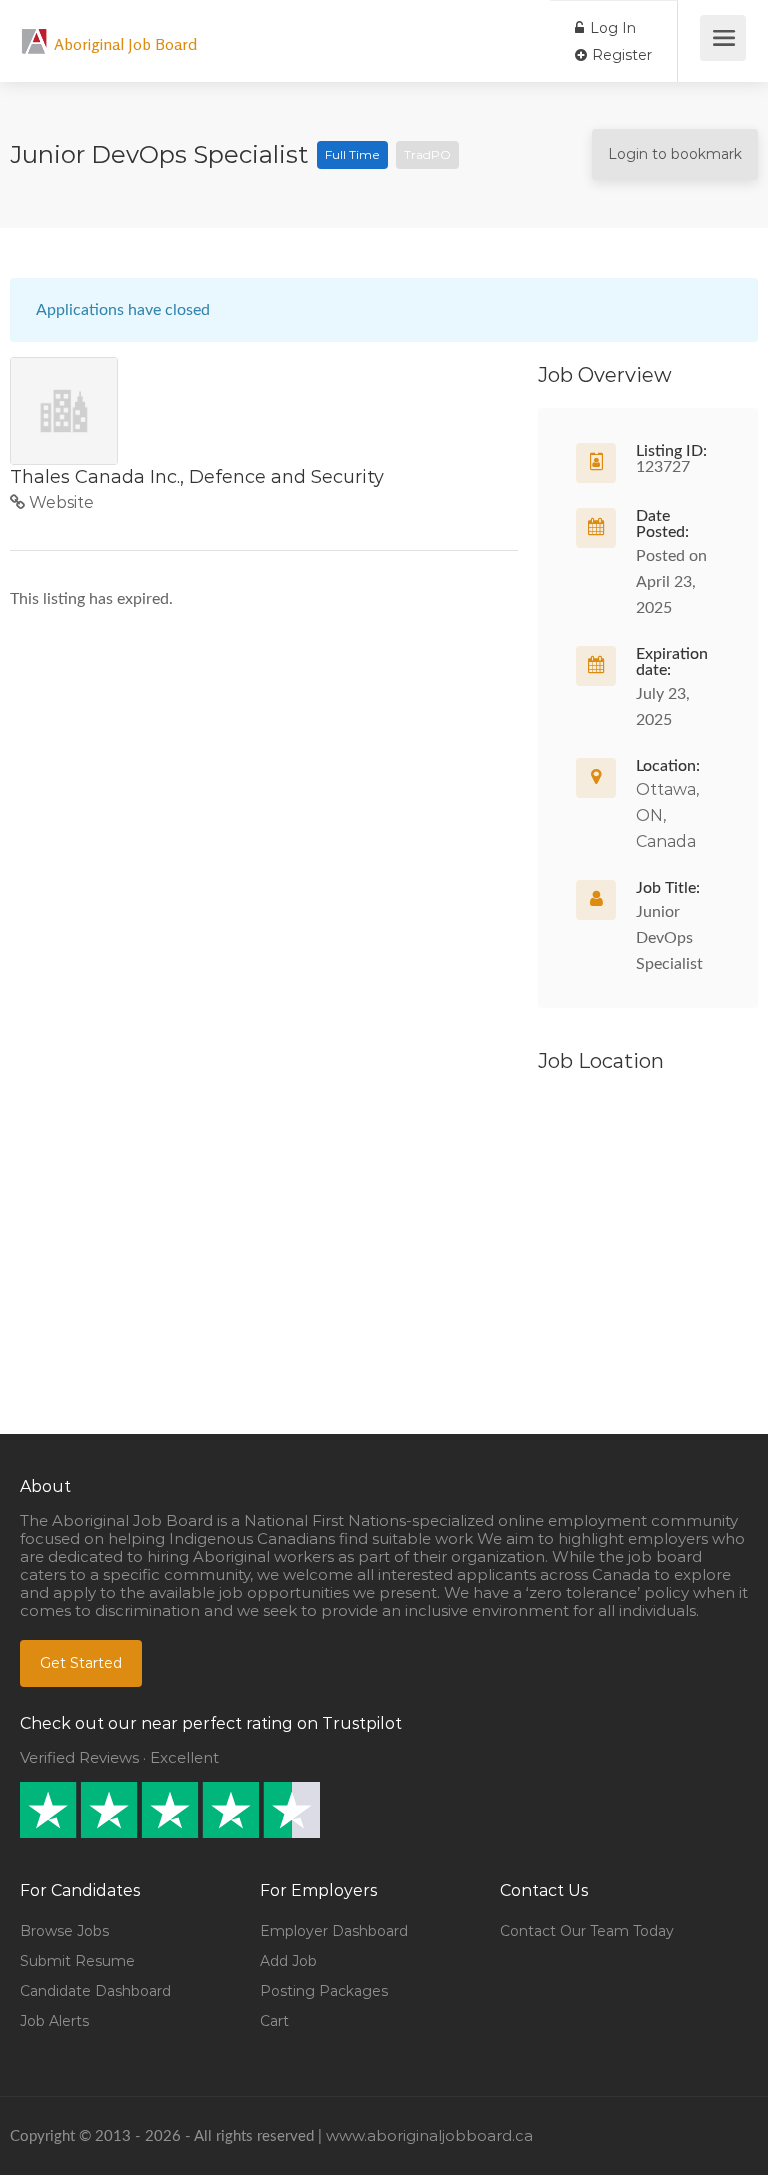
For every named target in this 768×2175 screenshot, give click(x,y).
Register (620, 55)
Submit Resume (77, 1961)
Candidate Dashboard (95, 1991)
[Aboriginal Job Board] (35, 30)
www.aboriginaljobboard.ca (429, 2135)
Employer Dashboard (334, 1931)
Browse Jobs (64, 1931)
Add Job (288, 1961)
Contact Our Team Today (587, 1931)
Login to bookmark (675, 154)
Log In (611, 28)
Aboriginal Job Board (125, 44)
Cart (274, 2021)
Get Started (81, 1663)
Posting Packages (324, 1991)
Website (59, 502)
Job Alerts (54, 2021)
